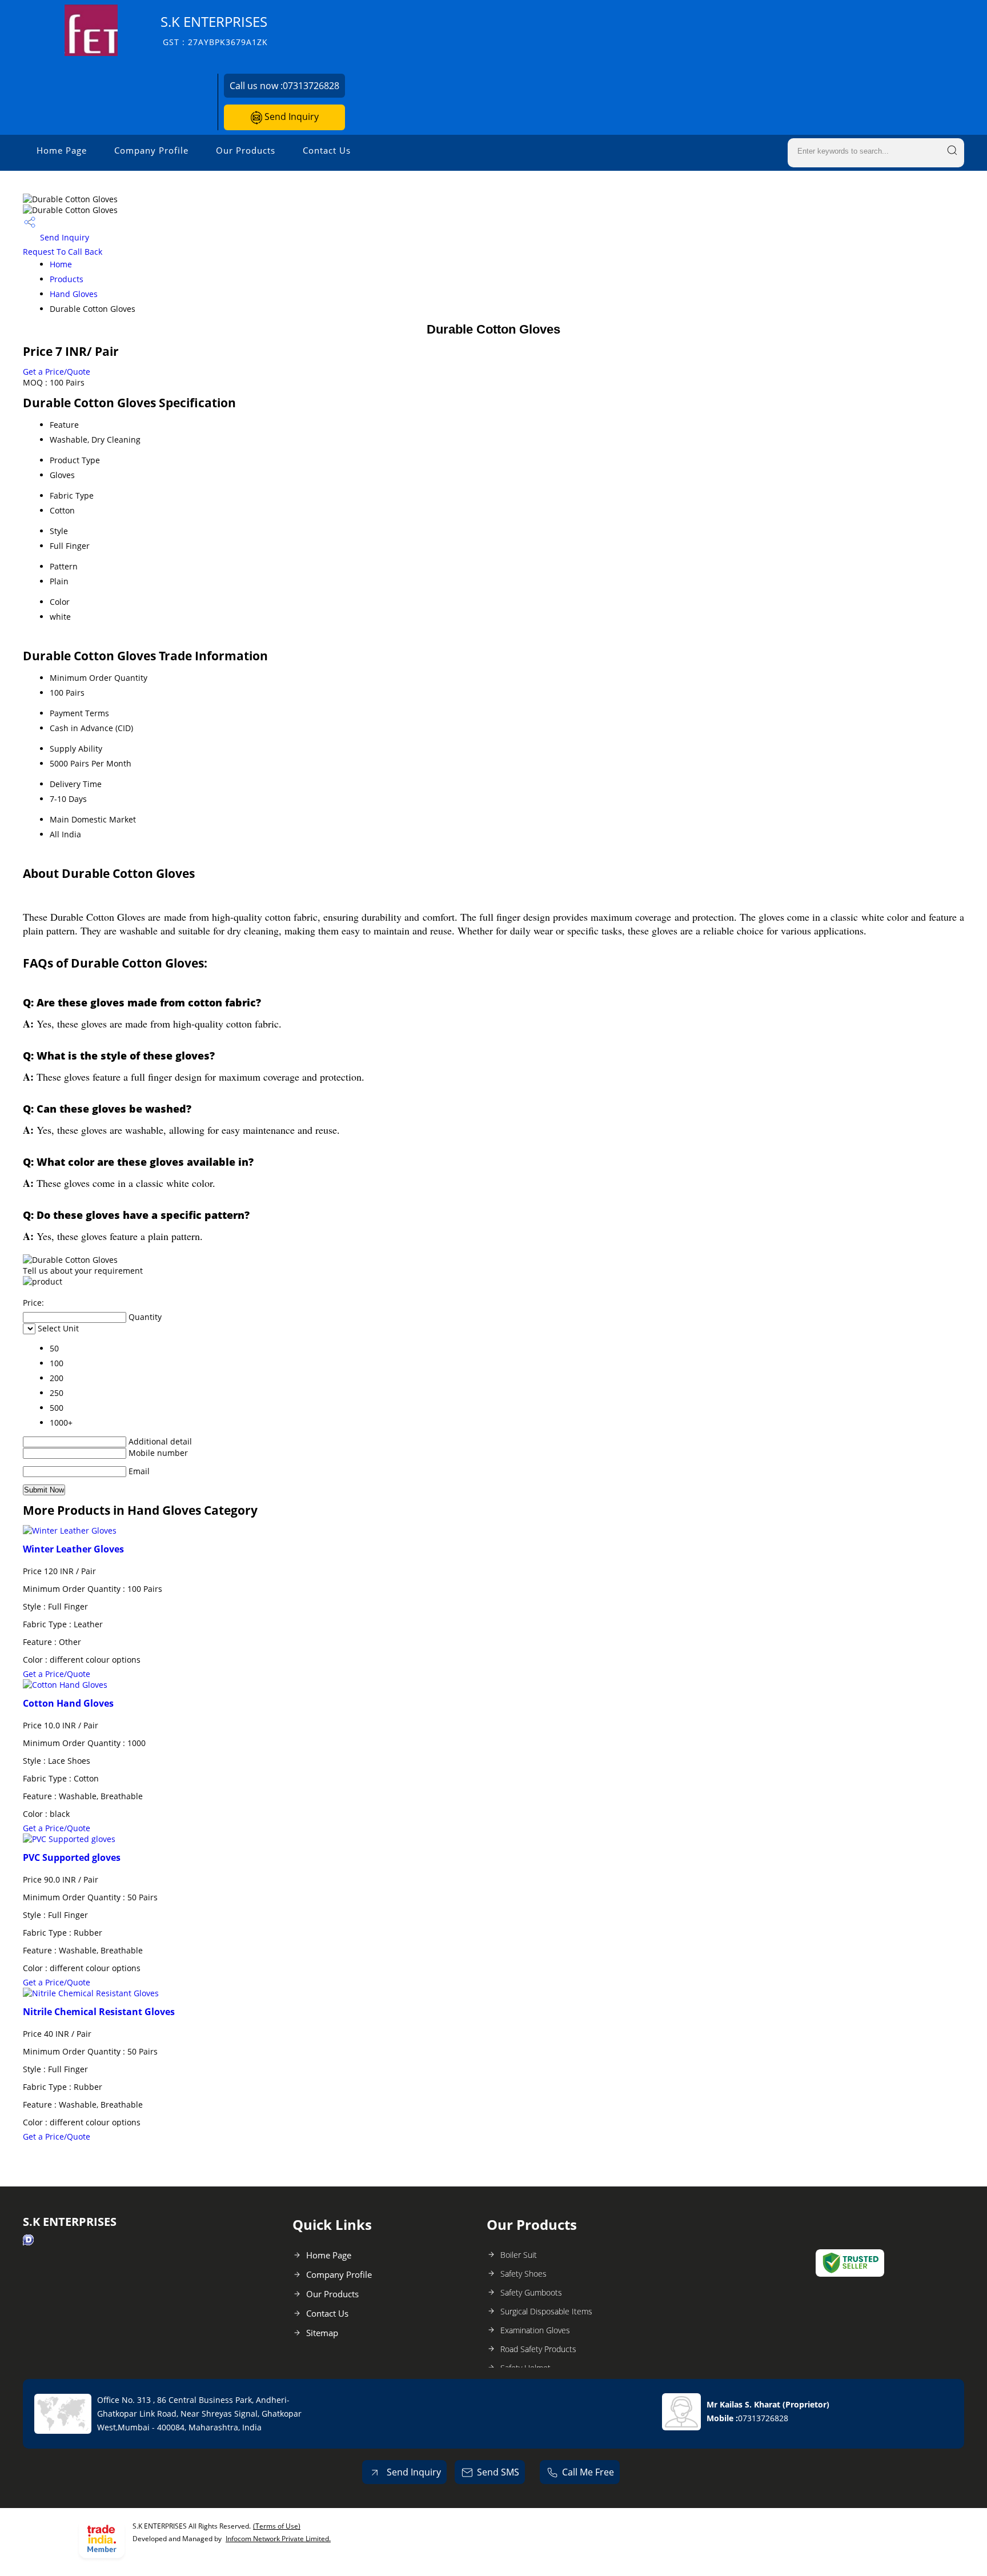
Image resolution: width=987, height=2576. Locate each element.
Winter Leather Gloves (73, 1549)
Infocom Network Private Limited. (278, 2539)
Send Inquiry (290, 117)
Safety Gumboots (531, 2292)
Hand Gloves (74, 294)
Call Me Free (588, 2472)
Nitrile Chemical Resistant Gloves (99, 2012)
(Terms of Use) (277, 2526)
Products (67, 279)
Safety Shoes (523, 2274)
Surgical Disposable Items (546, 2311)
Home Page (62, 150)
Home (61, 264)
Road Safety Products (538, 2349)
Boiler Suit (519, 2255)
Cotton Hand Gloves (68, 1703)
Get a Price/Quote (57, 372)
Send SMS (498, 2472)
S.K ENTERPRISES (214, 30)
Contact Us (327, 150)
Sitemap (322, 2333)
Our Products (246, 150)
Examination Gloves (535, 2330)
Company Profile (151, 150)
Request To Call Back (63, 252)
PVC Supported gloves (72, 1857)
